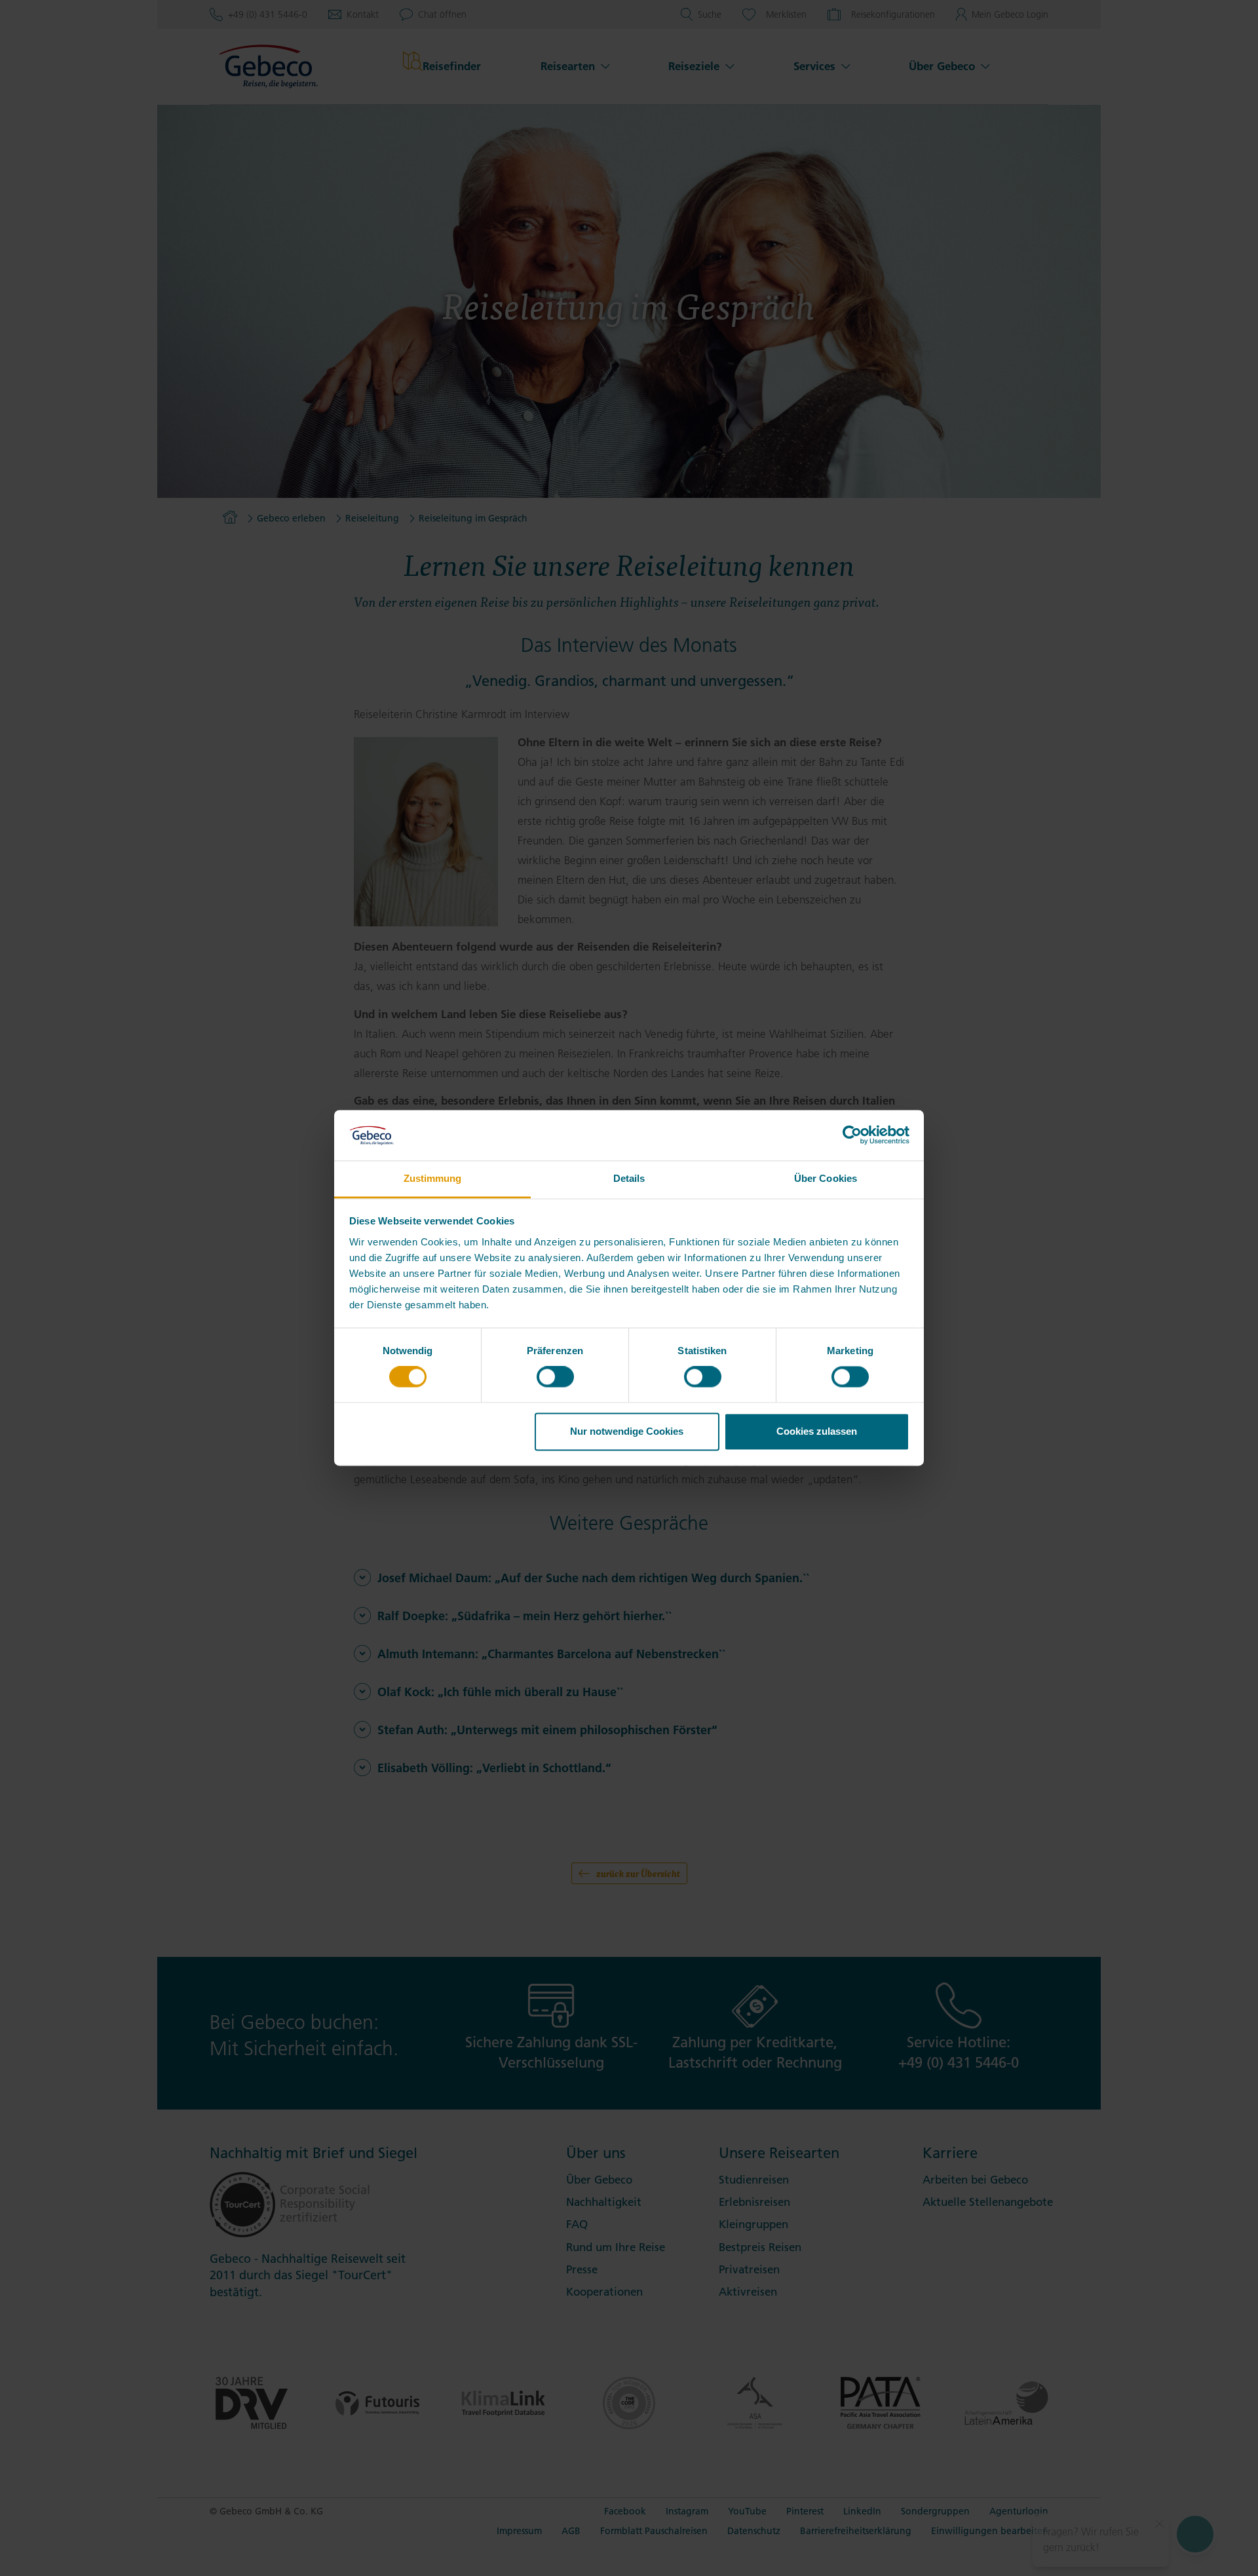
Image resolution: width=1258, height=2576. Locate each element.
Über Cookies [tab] (826, 1178)
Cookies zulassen (817, 1431)
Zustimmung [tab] (433, 1178)
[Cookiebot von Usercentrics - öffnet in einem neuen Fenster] (852, 1135)
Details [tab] (629, 1178)
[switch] (555, 1377)
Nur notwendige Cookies (627, 1431)
